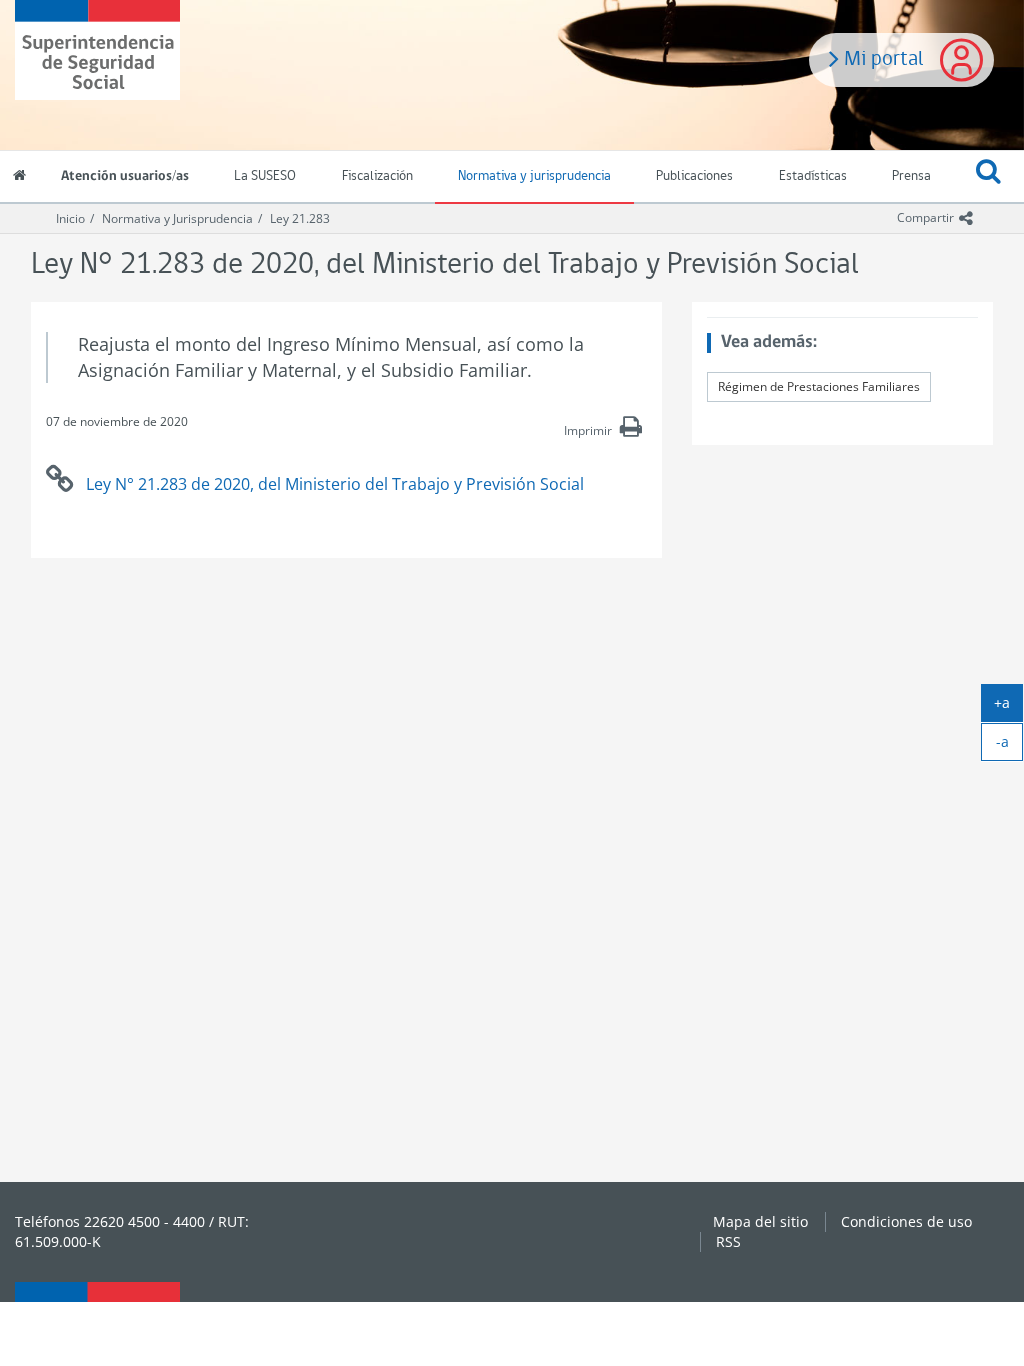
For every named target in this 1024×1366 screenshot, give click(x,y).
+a (1008, 707)
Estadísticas (813, 176)
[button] (989, 177)
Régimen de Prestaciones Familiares (819, 386)
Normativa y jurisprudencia (534, 176)
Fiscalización (377, 176)
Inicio (70, 218)
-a (1009, 746)
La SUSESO (265, 176)
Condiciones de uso (906, 1221)
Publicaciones (694, 176)
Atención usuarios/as (125, 176)
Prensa (911, 176)
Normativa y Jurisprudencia (177, 218)
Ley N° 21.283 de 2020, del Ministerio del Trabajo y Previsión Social (335, 484)
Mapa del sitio (760, 1221)
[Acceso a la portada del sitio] (19, 178)
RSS (728, 1241)
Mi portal (881, 57)
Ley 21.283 (300, 218)
